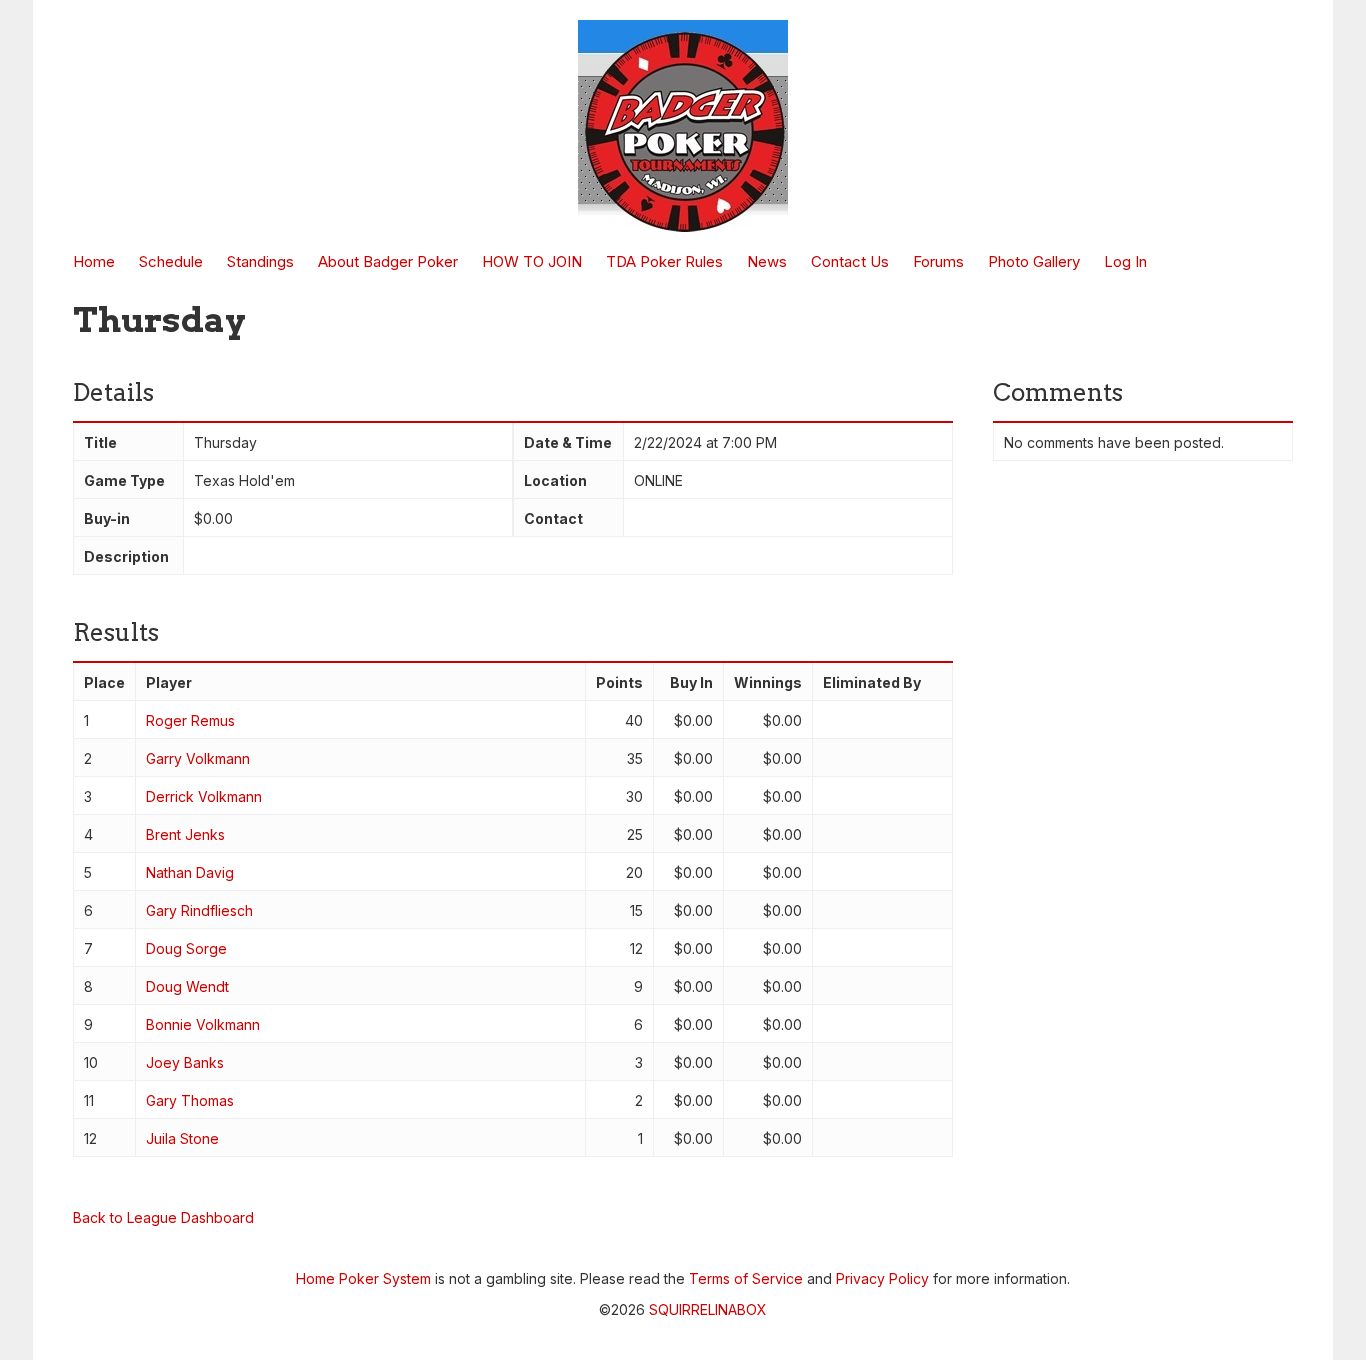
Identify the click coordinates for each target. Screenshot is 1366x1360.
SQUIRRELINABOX (708, 1309)
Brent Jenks (185, 834)
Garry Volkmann (198, 758)
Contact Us (850, 261)
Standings (260, 261)
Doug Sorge (186, 948)
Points (619, 682)
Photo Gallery (1034, 261)
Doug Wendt (187, 986)
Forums (938, 261)
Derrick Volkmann (204, 796)
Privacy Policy (882, 1278)
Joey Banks (185, 1062)
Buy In (691, 682)
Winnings (768, 682)
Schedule (171, 261)
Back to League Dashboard (163, 1217)
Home (94, 261)
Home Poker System (363, 1278)
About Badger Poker (388, 261)
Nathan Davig (190, 872)
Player (169, 682)
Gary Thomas (190, 1100)
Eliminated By (872, 682)
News (767, 261)
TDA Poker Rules (664, 261)
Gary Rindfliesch (199, 910)
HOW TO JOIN (532, 261)
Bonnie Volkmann (203, 1024)
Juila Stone (182, 1138)
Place (104, 682)
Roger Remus (190, 720)
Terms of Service (746, 1278)
